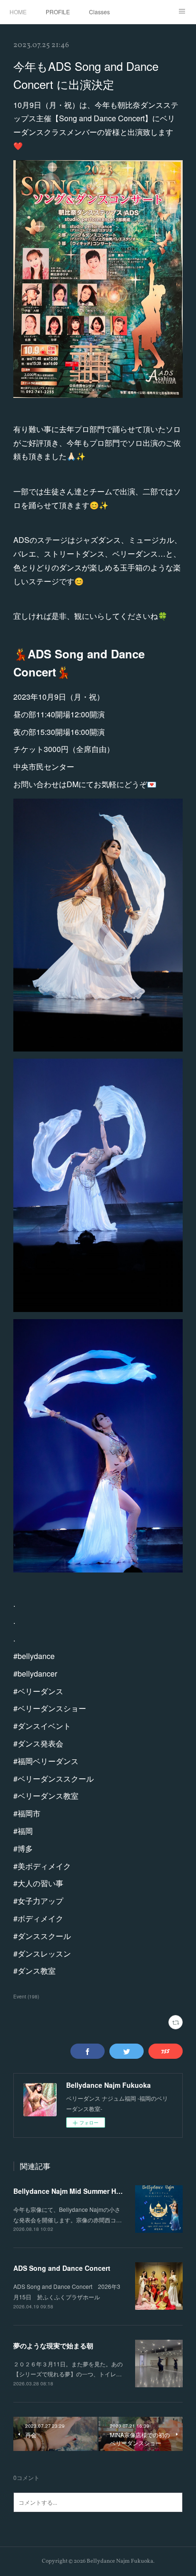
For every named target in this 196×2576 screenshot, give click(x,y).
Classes (99, 12)
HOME (18, 12)
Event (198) (26, 1997)
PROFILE (58, 12)
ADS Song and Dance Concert (62, 2268)
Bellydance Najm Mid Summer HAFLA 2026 (82, 2191)
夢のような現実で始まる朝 (53, 2345)
